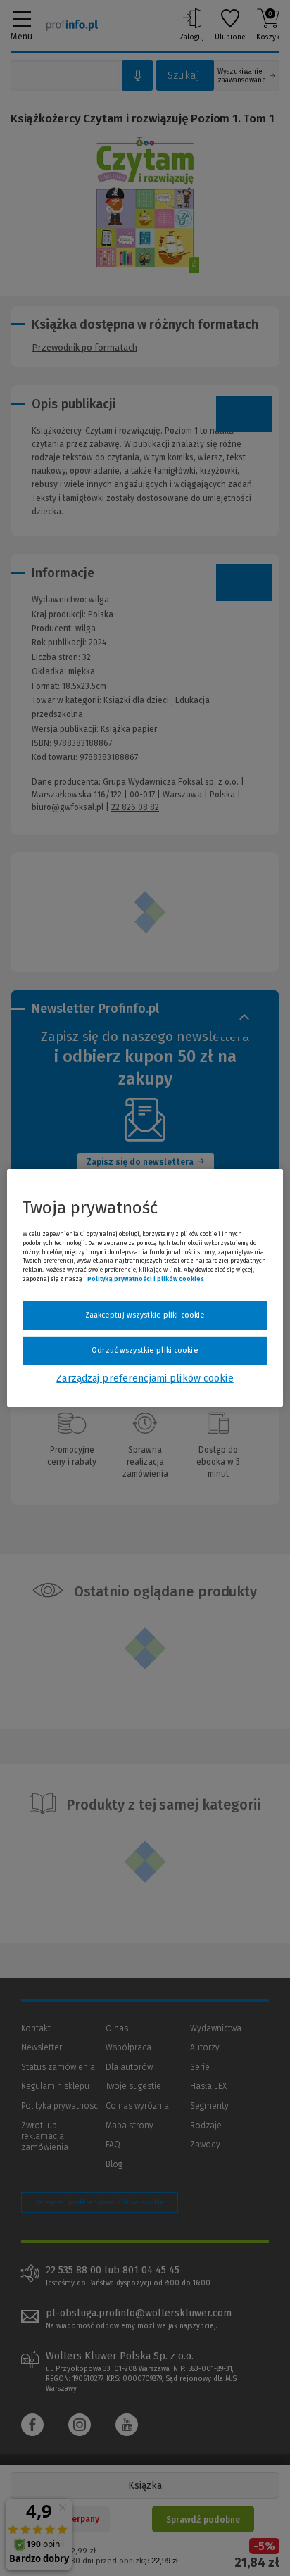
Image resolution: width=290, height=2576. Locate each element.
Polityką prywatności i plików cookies (146, 1279)
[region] (145, 1288)
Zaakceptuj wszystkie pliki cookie (145, 1315)
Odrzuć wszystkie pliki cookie (145, 1350)
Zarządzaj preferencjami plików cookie (145, 1378)
